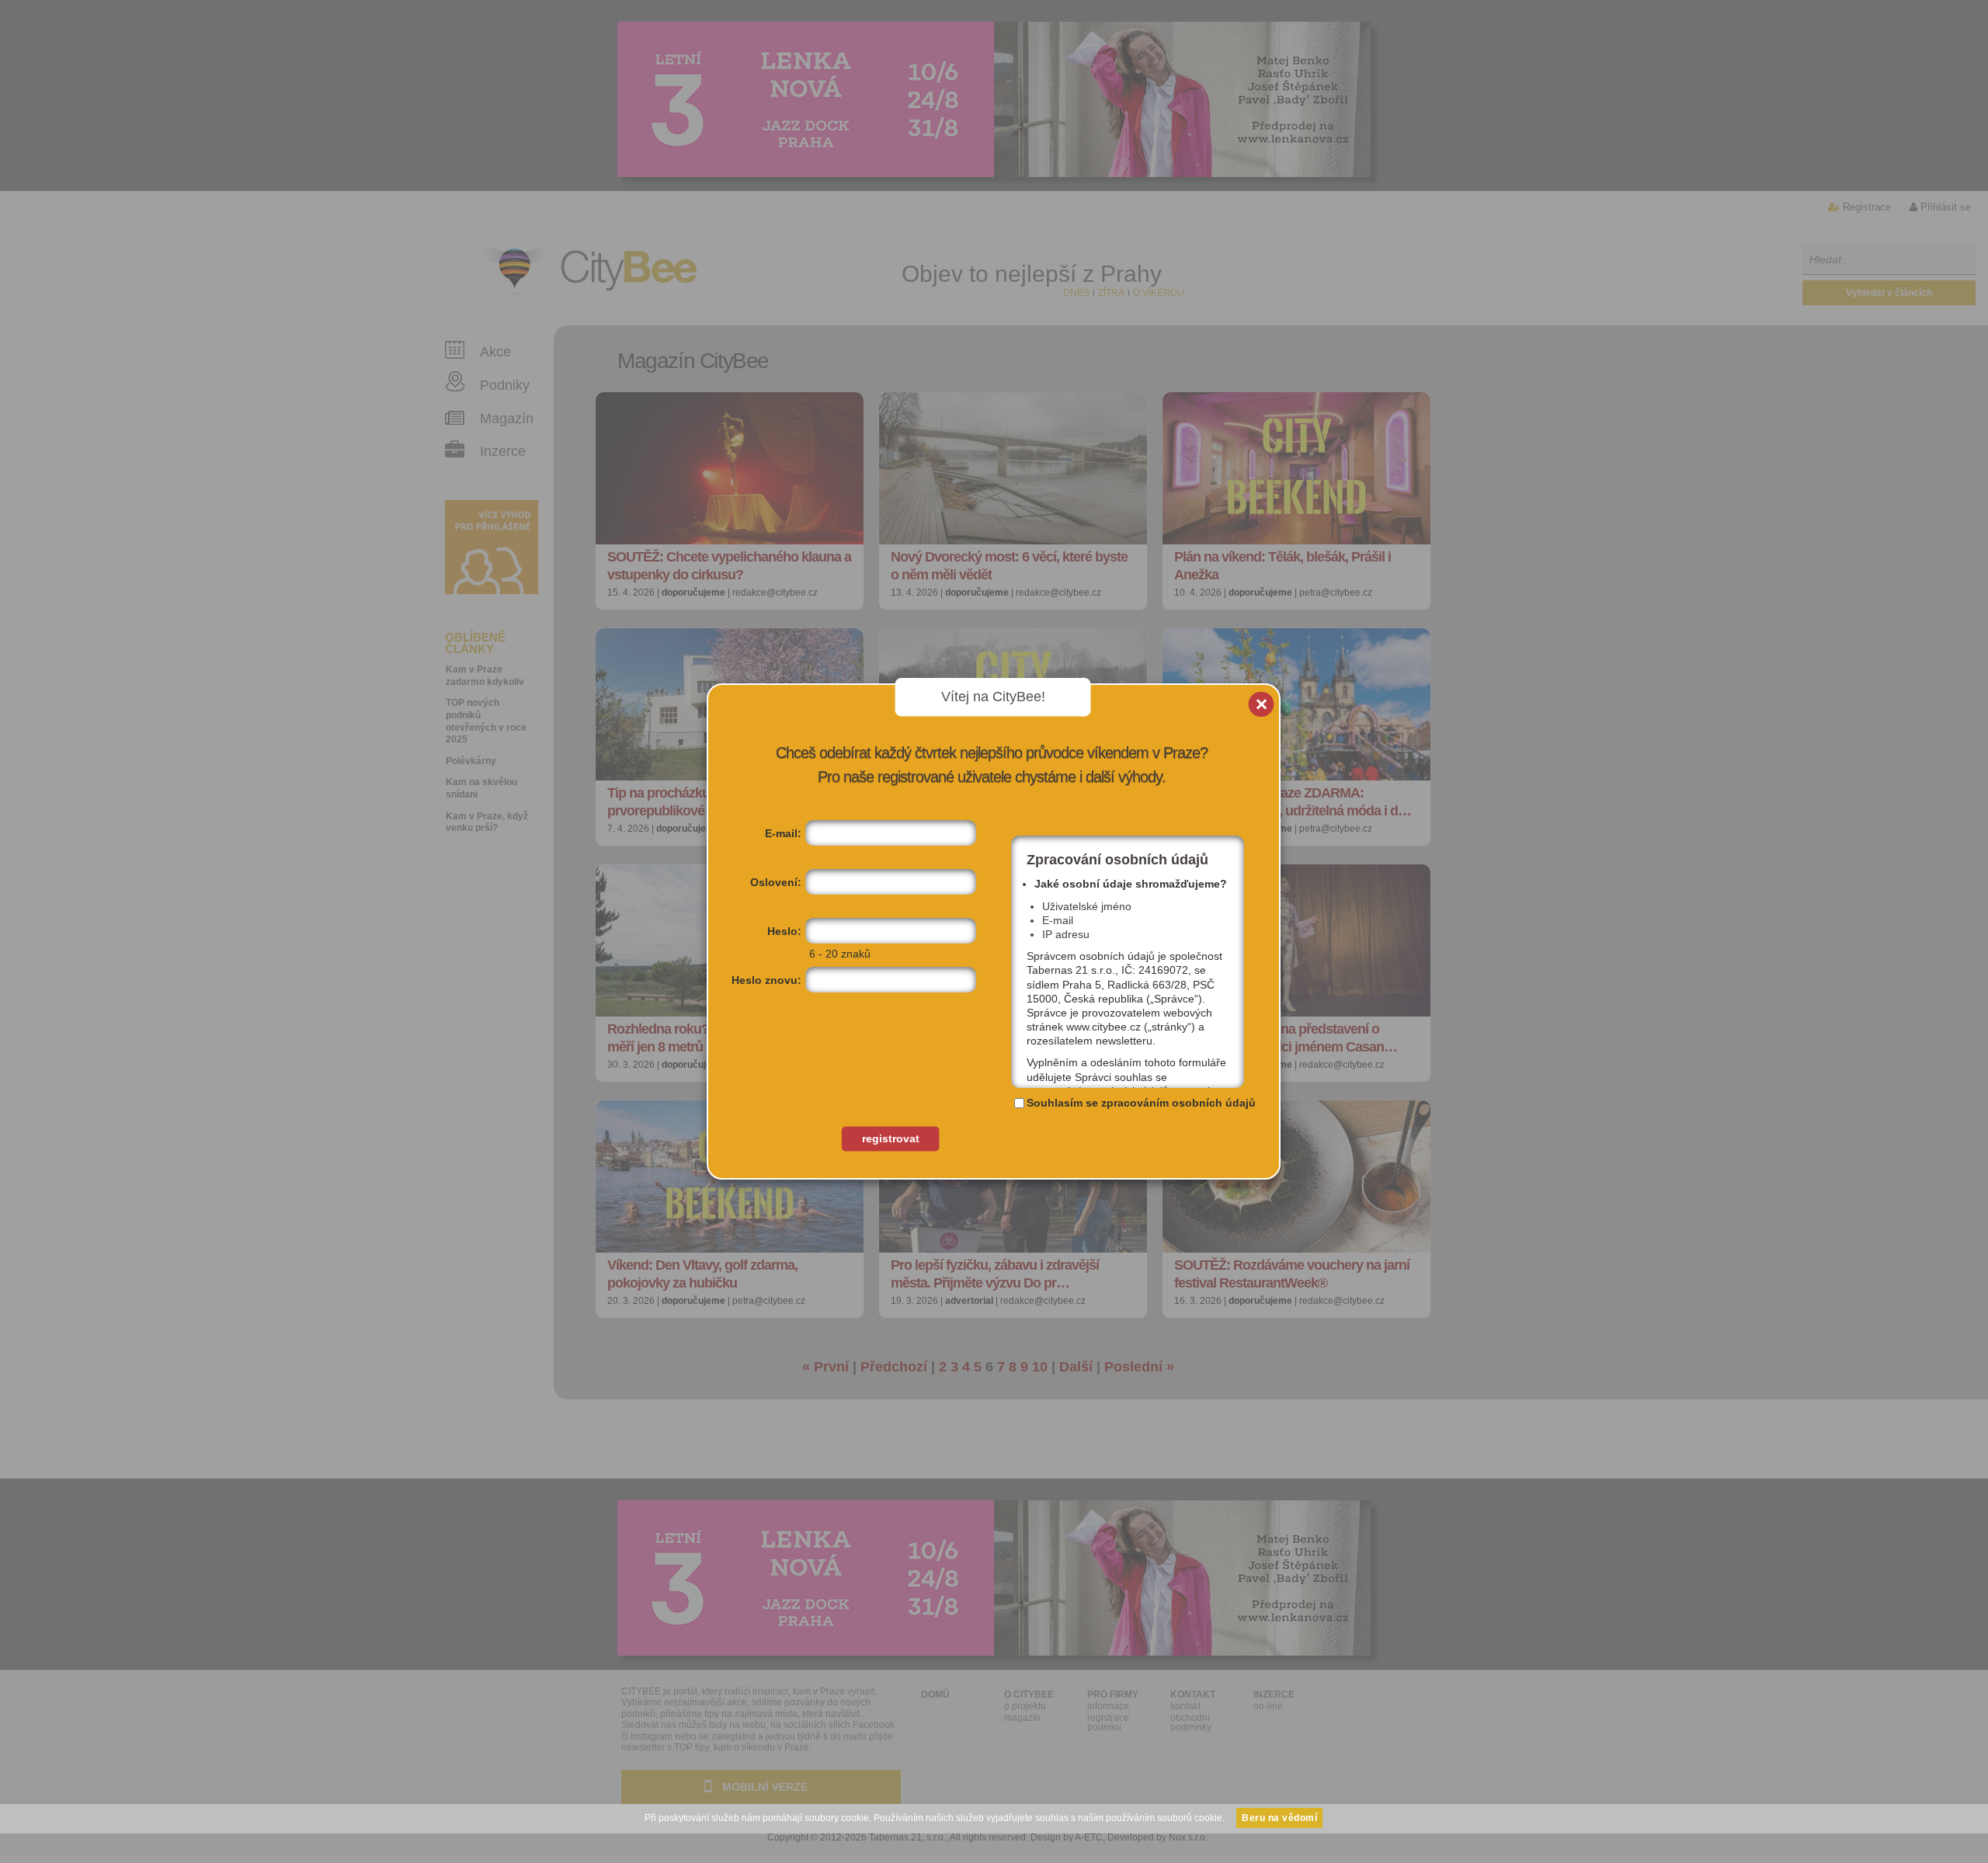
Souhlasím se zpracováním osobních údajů (1141, 1103)
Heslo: (784, 931)
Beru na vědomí (1279, 1818)
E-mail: (783, 833)
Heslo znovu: (766, 980)
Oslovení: (776, 882)
